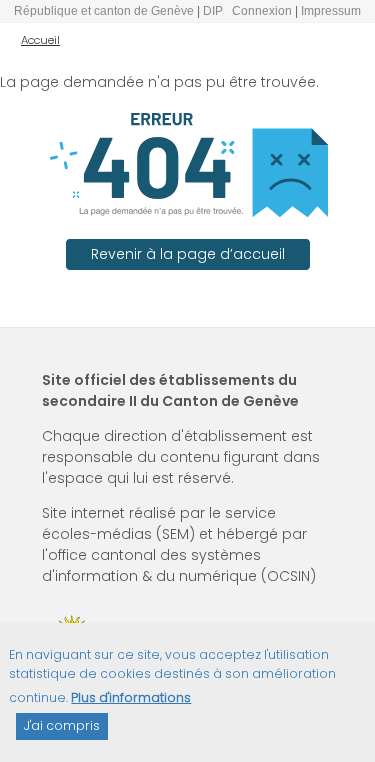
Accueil (40, 40)
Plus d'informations (131, 697)
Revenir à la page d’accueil (188, 254)
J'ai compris (62, 725)
